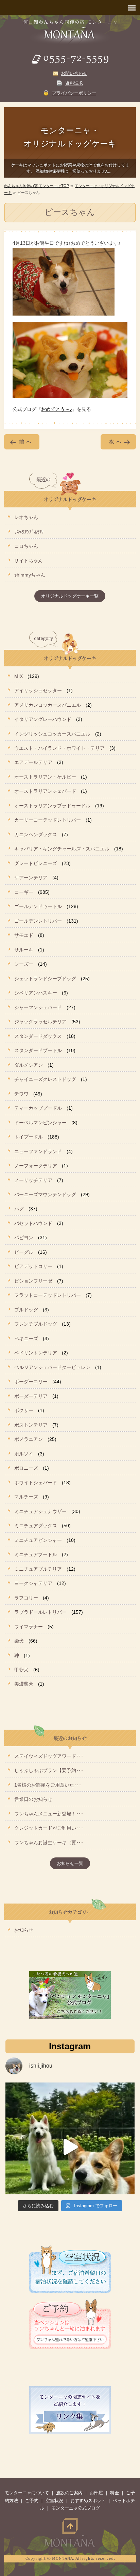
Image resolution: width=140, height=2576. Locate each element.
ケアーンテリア (31, 878)
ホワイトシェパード (36, 1483)
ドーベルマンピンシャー (40, 1123)
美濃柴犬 (24, 1684)
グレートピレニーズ (36, 863)
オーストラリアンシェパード (45, 791)
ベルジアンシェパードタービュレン (52, 1367)
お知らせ (24, 1930)
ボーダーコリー (31, 1382)
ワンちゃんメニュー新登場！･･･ (49, 1814)
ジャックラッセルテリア (40, 1022)
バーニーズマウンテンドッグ (45, 1194)
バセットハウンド (33, 1223)
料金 (115, 2493)
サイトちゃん (29, 561)
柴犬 (19, 1641)
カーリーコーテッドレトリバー (48, 820)
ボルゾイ (24, 1454)
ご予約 (32, 2501)
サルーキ (24, 950)
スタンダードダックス (38, 1036)
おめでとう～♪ (57, 409)
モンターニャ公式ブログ (76, 2508)
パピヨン (24, 1237)
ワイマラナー (29, 1627)
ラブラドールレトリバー (40, 1612)
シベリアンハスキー (36, 993)
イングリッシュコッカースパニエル (52, 734)
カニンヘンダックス (36, 834)
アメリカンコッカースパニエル (48, 705)
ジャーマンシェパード (38, 1007)
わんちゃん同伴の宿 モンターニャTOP (37, 186)
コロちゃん (26, 546)
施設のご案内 (69, 2493)
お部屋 (96, 2493)
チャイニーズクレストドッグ (45, 1079)
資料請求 (74, 83)
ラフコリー (26, 1598)
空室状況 (54, 2501)
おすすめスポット (88, 2501)
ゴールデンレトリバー (38, 921)
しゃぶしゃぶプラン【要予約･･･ (49, 1770)
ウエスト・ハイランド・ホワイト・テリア (59, 748)
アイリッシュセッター (38, 690)
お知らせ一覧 (70, 1863)
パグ (19, 1209)
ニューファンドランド (38, 1151)
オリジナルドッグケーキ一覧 (70, 596)
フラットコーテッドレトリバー (48, 1295)
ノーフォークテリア (36, 1166)
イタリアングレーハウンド (43, 719)
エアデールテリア (33, 762)
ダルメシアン (29, 1065)
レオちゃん (26, 517)
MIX (19, 676)
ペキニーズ (26, 1339)
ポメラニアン (29, 1439)
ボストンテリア (31, 1425)
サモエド (24, 935)
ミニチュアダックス (36, 1526)
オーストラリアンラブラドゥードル (52, 806)
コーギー (24, 892)
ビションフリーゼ (33, 1281)
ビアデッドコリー (33, 1266)
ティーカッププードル (38, 1108)
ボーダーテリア (31, 1396)
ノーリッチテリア (33, 1180)
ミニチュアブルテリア (38, 1569)
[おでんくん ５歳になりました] (70, 2147)
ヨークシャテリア (33, 1583)
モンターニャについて (27, 2493)
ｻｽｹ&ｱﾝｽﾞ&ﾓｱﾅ (29, 532)
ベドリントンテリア (36, 1353)
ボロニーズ (26, 1468)
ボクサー (24, 1410)
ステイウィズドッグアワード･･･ (49, 1756)
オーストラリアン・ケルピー (45, 777)
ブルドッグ (26, 1310)
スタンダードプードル (38, 1050)
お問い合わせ (74, 73)
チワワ (21, 1094)
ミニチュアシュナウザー (40, 1511)
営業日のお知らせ (33, 1799)
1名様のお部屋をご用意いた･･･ (48, 1785)
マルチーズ (26, 1497)
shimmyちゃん (30, 575)
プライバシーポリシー (74, 93)
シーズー (24, 964)
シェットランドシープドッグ (45, 979)
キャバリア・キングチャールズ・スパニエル (62, 849)
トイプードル (29, 1137)
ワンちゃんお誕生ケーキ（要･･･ (49, 1843)
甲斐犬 (21, 1670)
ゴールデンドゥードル (38, 906)
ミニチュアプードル (36, 1554)
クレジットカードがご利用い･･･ (49, 1828)
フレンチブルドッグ (36, 1324)
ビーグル (24, 1252)
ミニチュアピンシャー (38, 1540)
